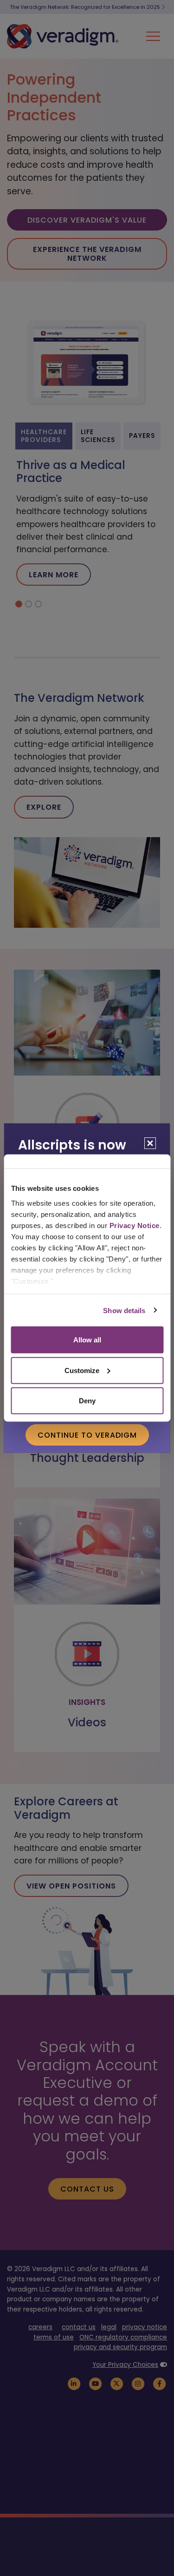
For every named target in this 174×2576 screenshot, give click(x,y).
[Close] (150, 1143)
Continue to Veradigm (87, 1435)
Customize (82, 1370)
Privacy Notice (134, 1225)
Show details (124, 1310)
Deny (87, 1401)
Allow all (87, 1340)
